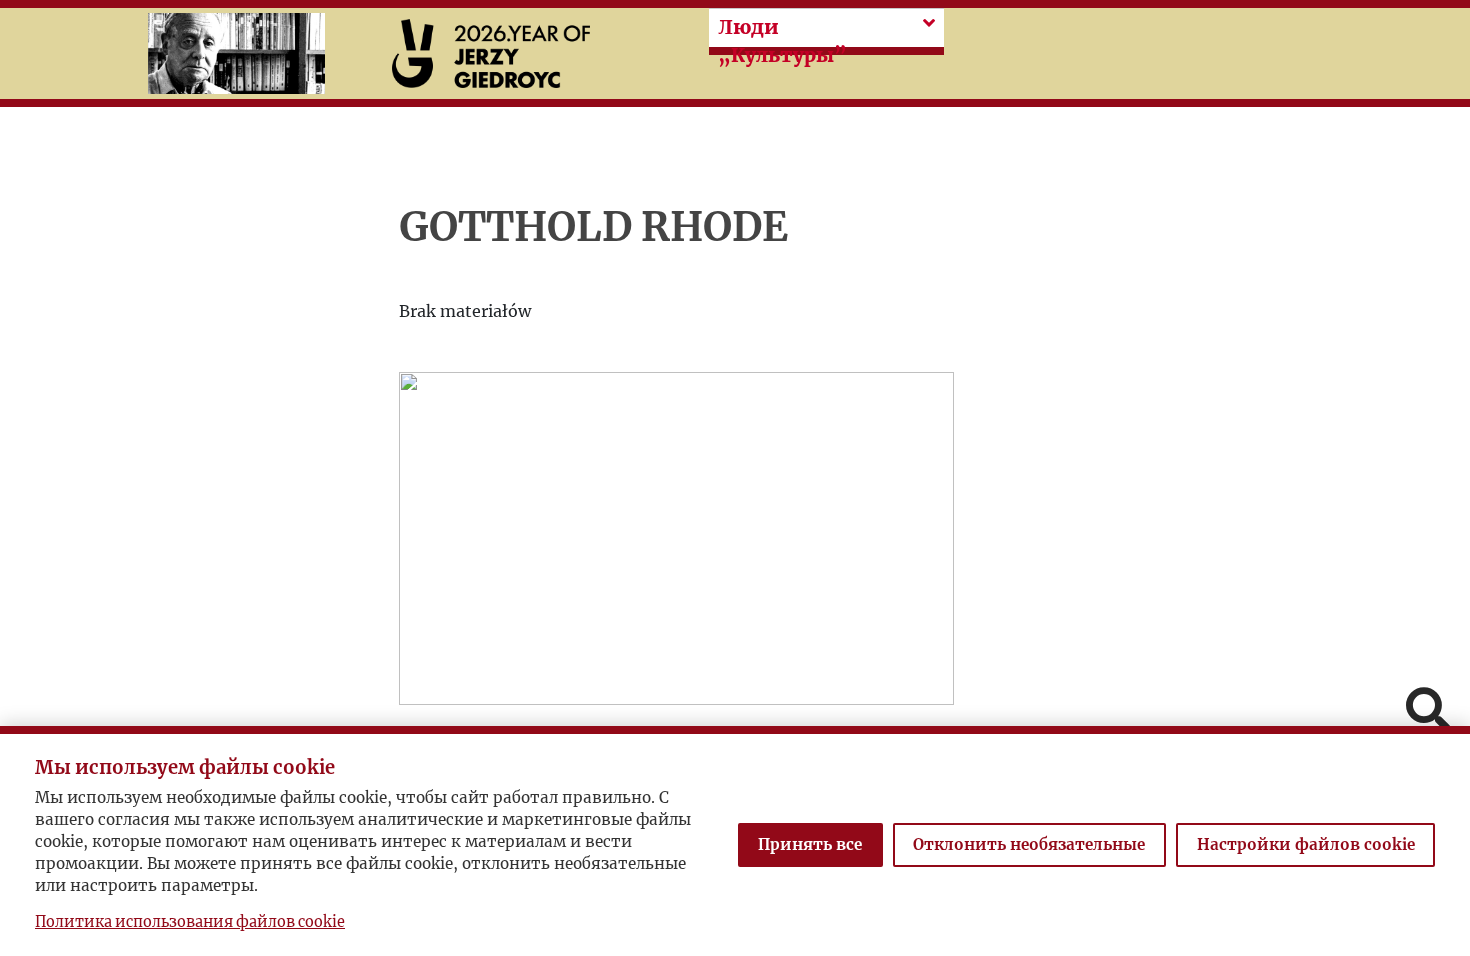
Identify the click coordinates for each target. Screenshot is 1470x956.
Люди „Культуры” (782, 41)
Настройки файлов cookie (1306, 844)
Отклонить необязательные (1029, 844)
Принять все (810, 844)
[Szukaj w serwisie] (1428, 711)
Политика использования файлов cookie (190, 922)
